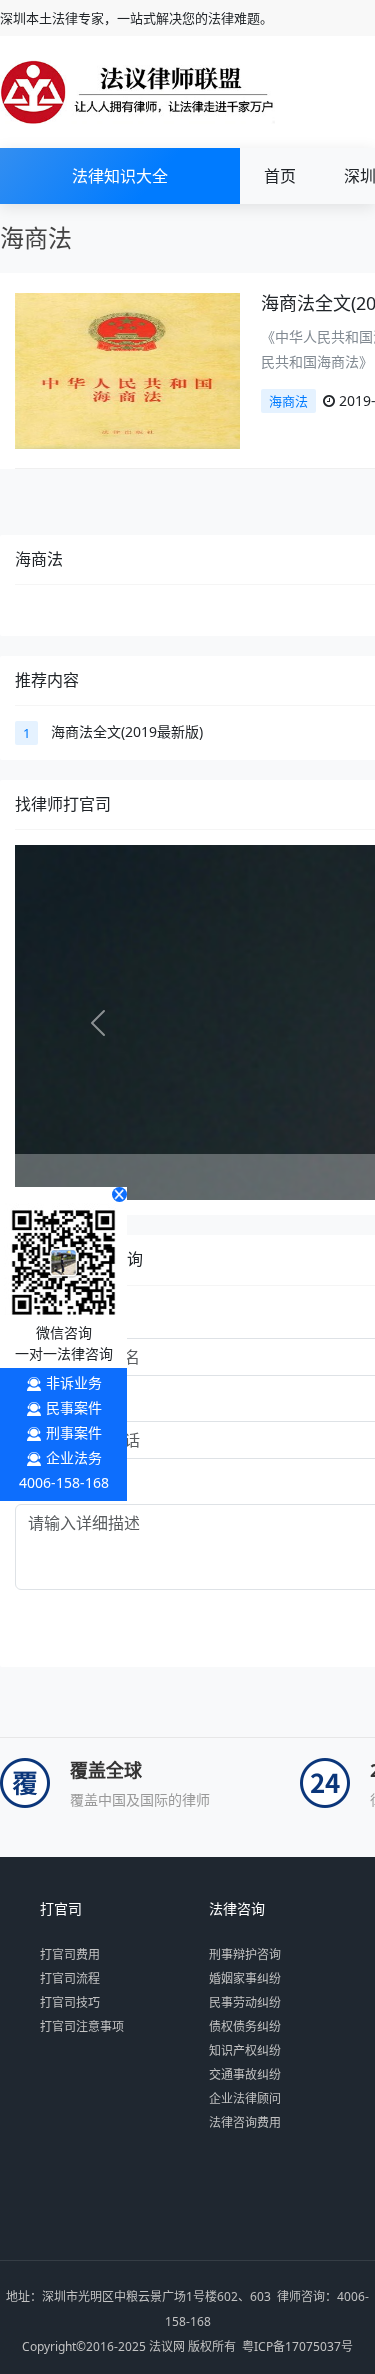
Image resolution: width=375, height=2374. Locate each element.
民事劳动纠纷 (245, 2002)
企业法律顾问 (245, 2098)
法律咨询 (237, 1909)
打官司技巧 (70, 2002)
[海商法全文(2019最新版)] (127, 369)
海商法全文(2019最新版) (127, 731)
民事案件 (74, 1407)
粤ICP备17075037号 (297, 2346)
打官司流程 (70, 1978)
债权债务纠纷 (245, 2026)
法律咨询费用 (245, 2122)
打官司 (61, 1909)
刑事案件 (74, 1432)
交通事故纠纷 (245, 2074)
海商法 (288, 401)
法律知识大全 (120, 176)
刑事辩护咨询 (245, 1954)
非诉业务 (74, 1382)
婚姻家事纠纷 (245, 1978)
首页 (280, 176)
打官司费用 (70, 1954)
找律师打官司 (63, 804)
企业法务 (74, 1457)
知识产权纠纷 (245, 2050)
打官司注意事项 (82, 2026)
